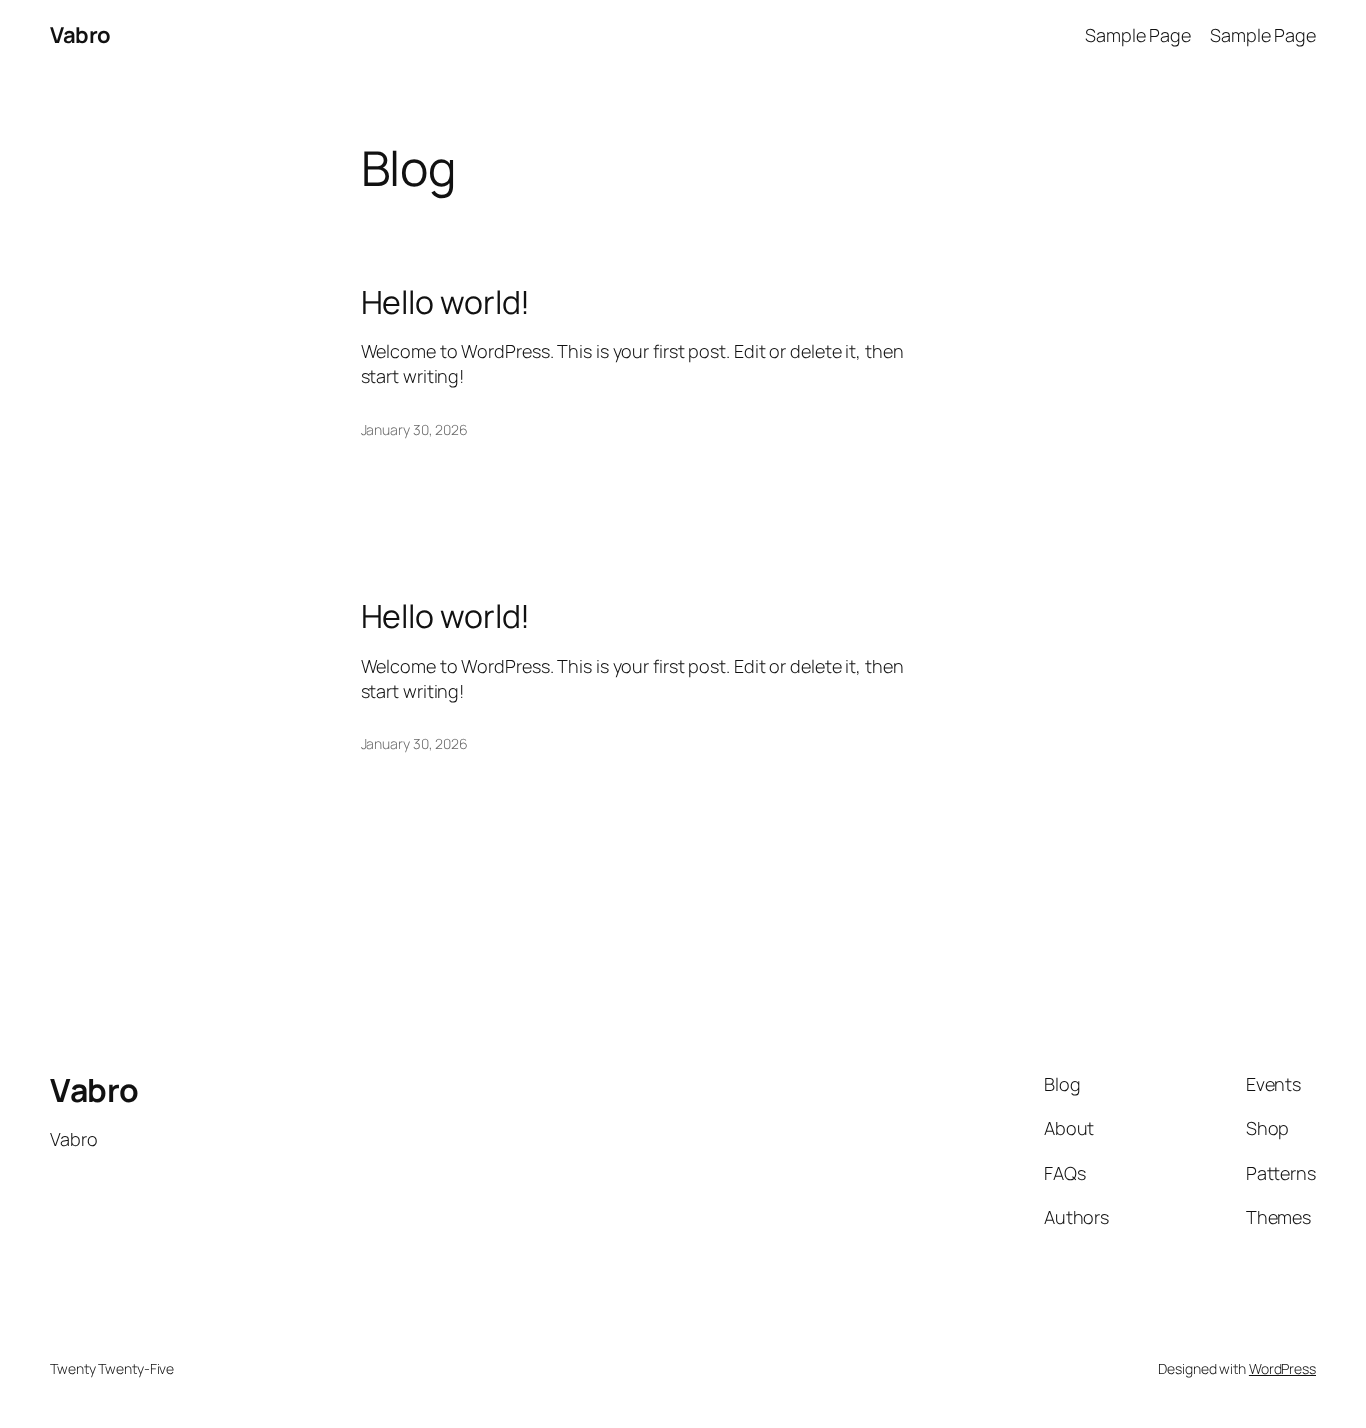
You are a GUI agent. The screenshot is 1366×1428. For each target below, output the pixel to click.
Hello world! (446, 302)
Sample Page (1138, 35)
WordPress (1282, 1368)
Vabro (80, 35)
